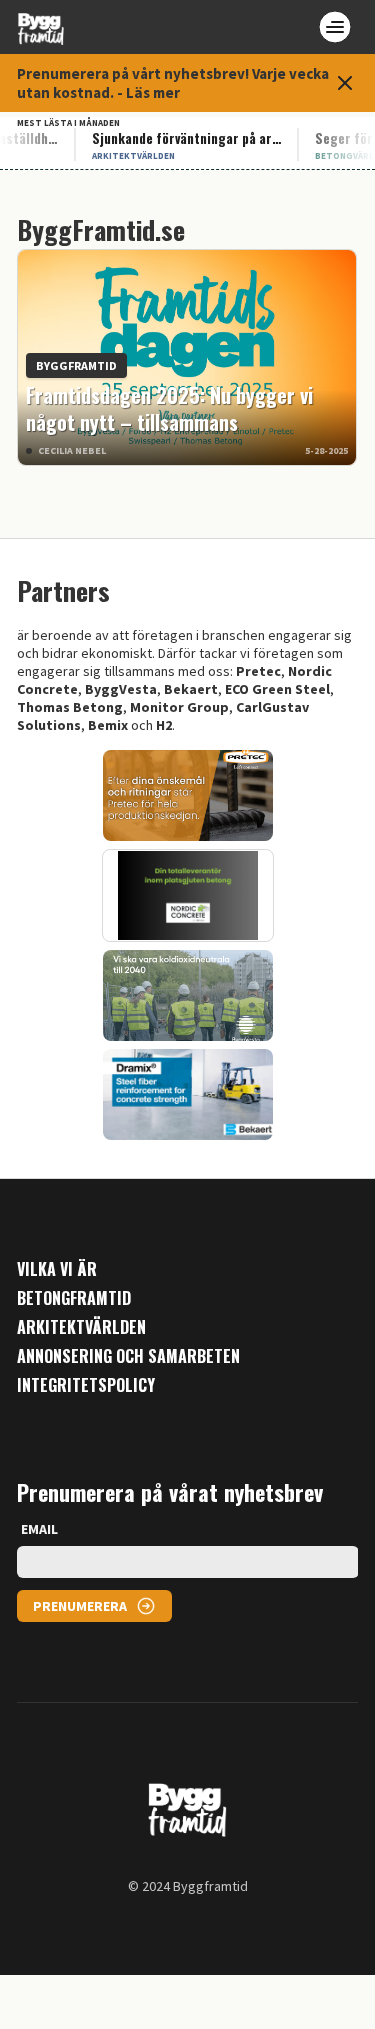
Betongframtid (74, 1298)
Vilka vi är (57, 1269)
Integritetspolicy (86, 1385)
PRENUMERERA (80, 1606)
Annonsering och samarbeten (128, 1356)
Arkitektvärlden (81, 1327)
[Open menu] (335, 27)
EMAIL (39, 1529)
